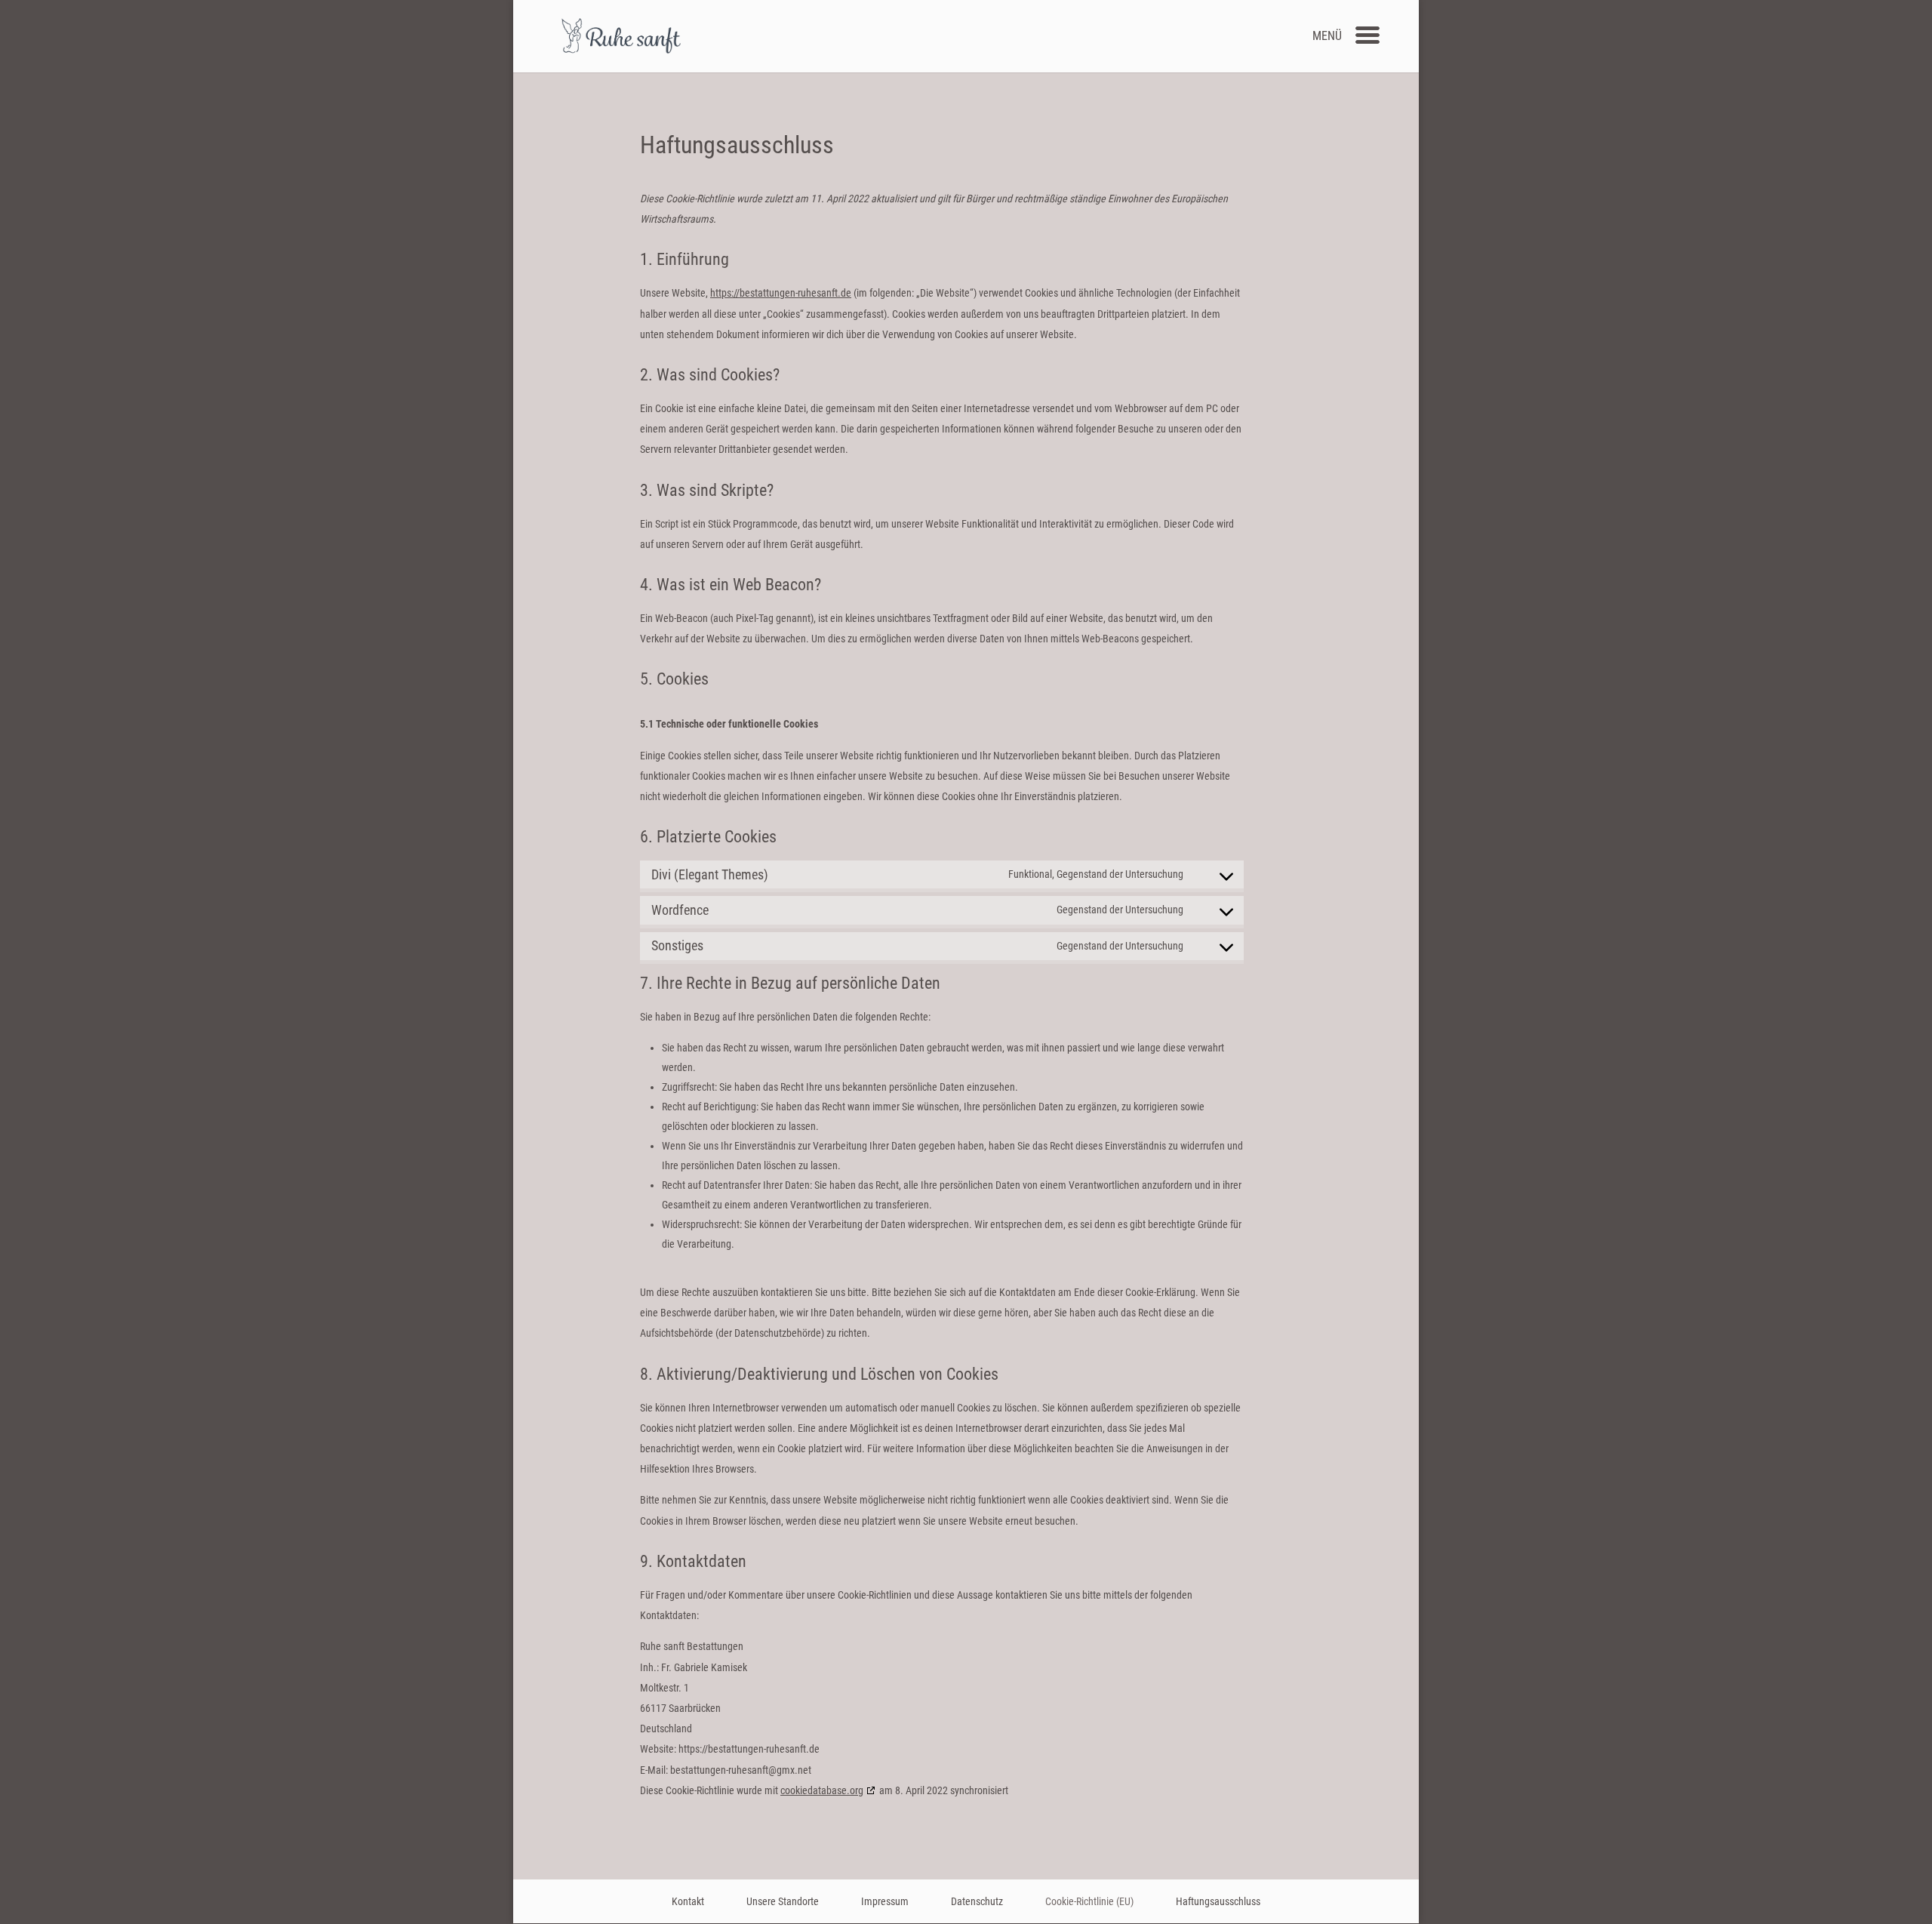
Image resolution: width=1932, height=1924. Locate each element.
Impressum (885, 1901)
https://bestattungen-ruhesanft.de (781, 293)
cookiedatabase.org (822, 1790)
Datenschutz (977, 1901)
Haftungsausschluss (1218, 1901)
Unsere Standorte (783, 1901)
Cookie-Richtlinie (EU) (1089, 1901)
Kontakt (688, 1901)
